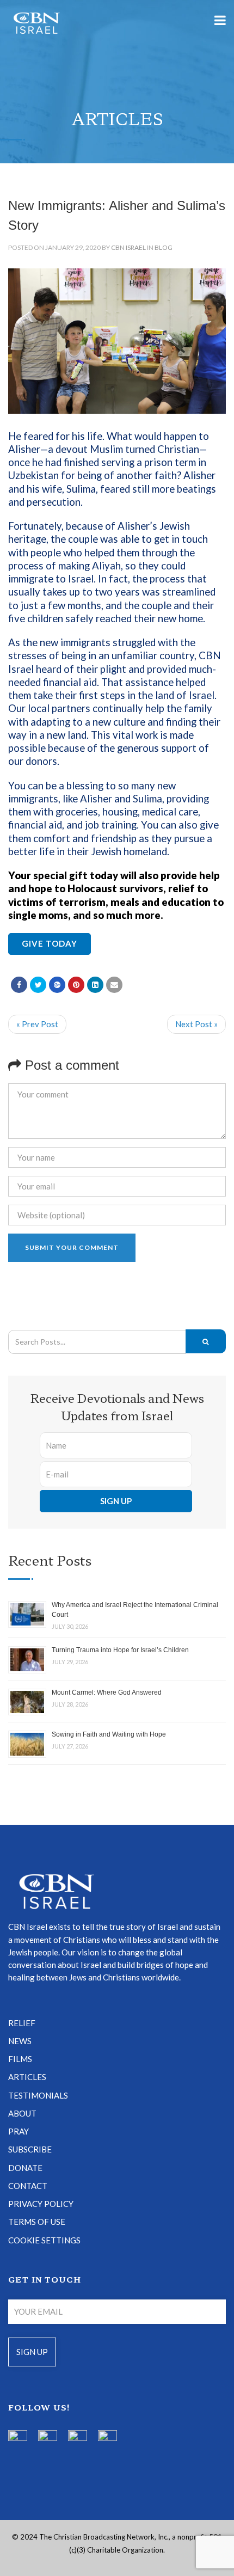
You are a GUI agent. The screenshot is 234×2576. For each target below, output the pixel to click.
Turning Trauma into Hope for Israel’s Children (120, 1650)
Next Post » (196, 1024)
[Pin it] (76, 985)
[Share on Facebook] (19, 985)
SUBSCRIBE (30, 2149)
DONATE (25, 2168)
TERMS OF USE (37, 2222)
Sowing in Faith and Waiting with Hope (109, 1734)
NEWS (20, 2041)
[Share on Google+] (57, 985)
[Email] (114, 985)
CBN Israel (128, 247)
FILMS (20, 2059)
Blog (164, 247)
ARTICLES (27, 2077)
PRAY (19, 2131)
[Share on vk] (95, 985)
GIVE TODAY (50, 943)
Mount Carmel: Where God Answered (107, 1692)
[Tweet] (38, 985)
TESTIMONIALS (38, 2095)
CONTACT (28, 2186)
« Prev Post (37, 1024)
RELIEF (22, 2023)
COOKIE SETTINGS (44, 2240)
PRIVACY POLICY (41, 2204)
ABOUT (22, 2113)
